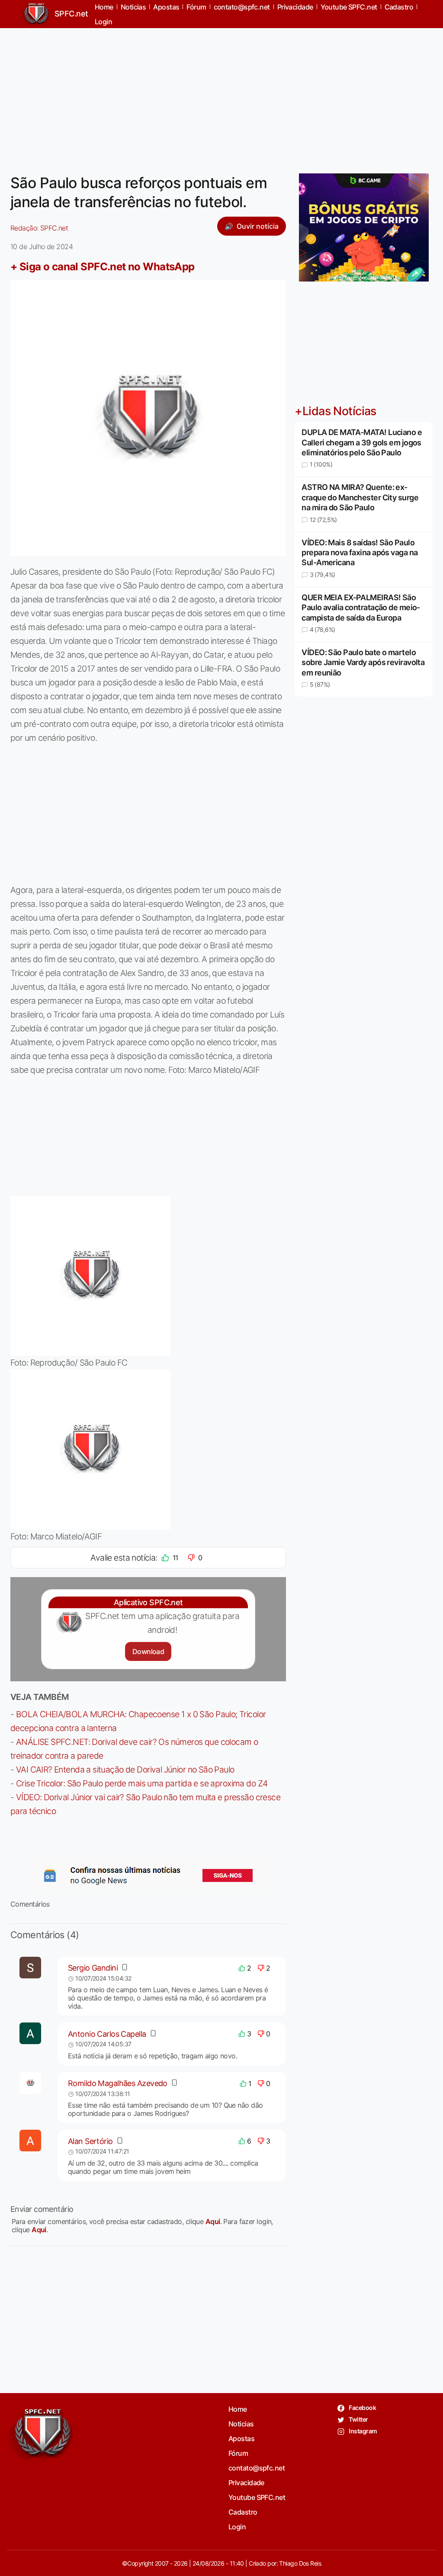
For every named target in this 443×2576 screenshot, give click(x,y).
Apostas (241, 2438)
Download (148, 1651)
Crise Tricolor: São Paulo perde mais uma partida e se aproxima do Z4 (142, 1783)
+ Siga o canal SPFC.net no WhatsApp (103, 267)
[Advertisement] (221, 96)
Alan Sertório (90, 2141)
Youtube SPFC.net (257, 2497)
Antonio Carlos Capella (107, 2034)
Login (103, 22)
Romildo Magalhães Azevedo (118, 2083)
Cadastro (243, 2512)
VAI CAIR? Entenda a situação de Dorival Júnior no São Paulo (125, 1770)
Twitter (358, 2419)
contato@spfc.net (257, 2468)
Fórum (238, 2453)
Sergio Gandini (93, 1968)
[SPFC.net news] (148, 1875)
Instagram (362, 2431)
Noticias (241, 2424)
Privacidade (246, 2483)
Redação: (39, 228)
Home (238, 2409)
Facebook (362, 2408)
